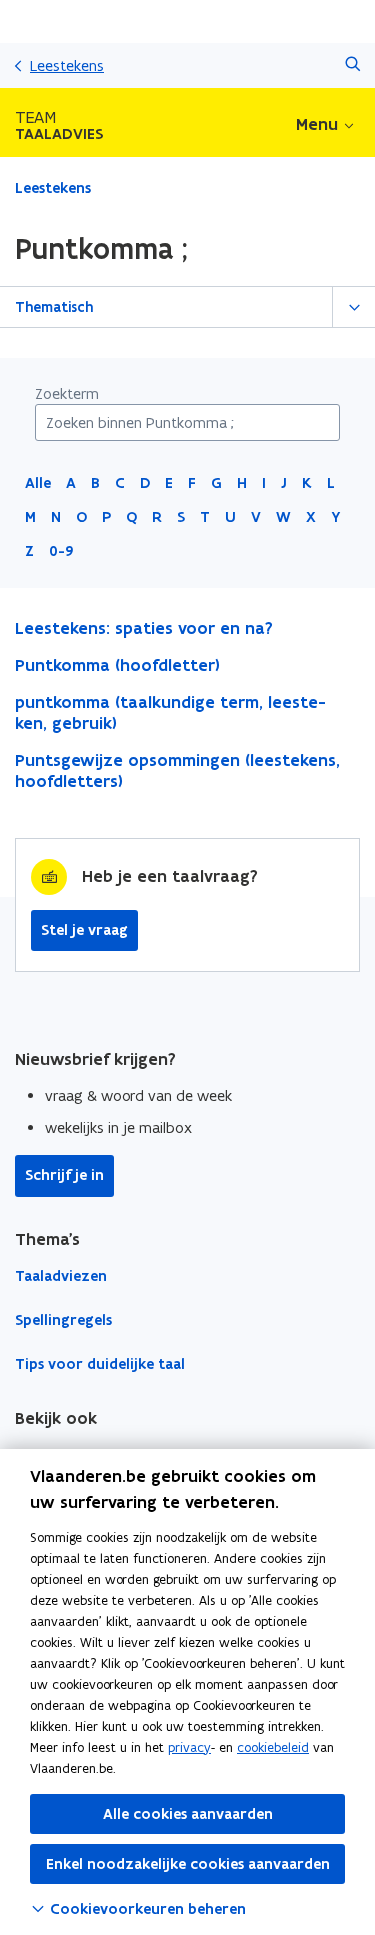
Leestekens (67, 65)
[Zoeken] (352, 65)
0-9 (61, 551)
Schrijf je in (64, 1175)
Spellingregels (63, 1320)
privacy (189, 1747)
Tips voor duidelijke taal (100, 1364)
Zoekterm (67, 393)
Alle (38, 483)
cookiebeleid (273, 1747)
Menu (317, 124)
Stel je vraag (84, 930)
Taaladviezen (61, 1276)
